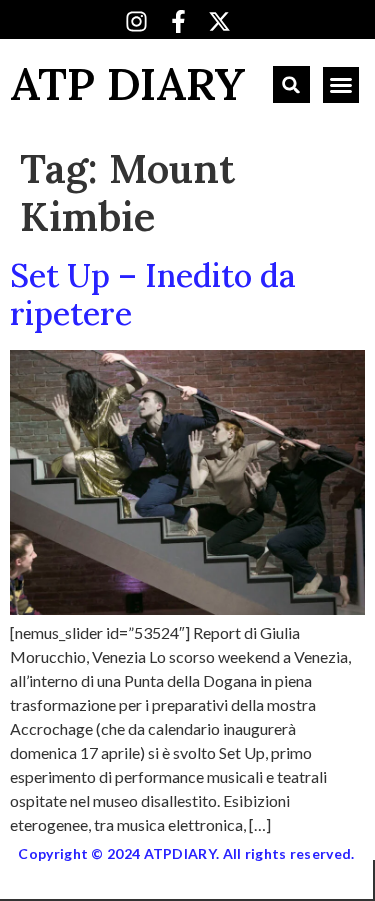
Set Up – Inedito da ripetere (153, 294)
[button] (291, 84)
